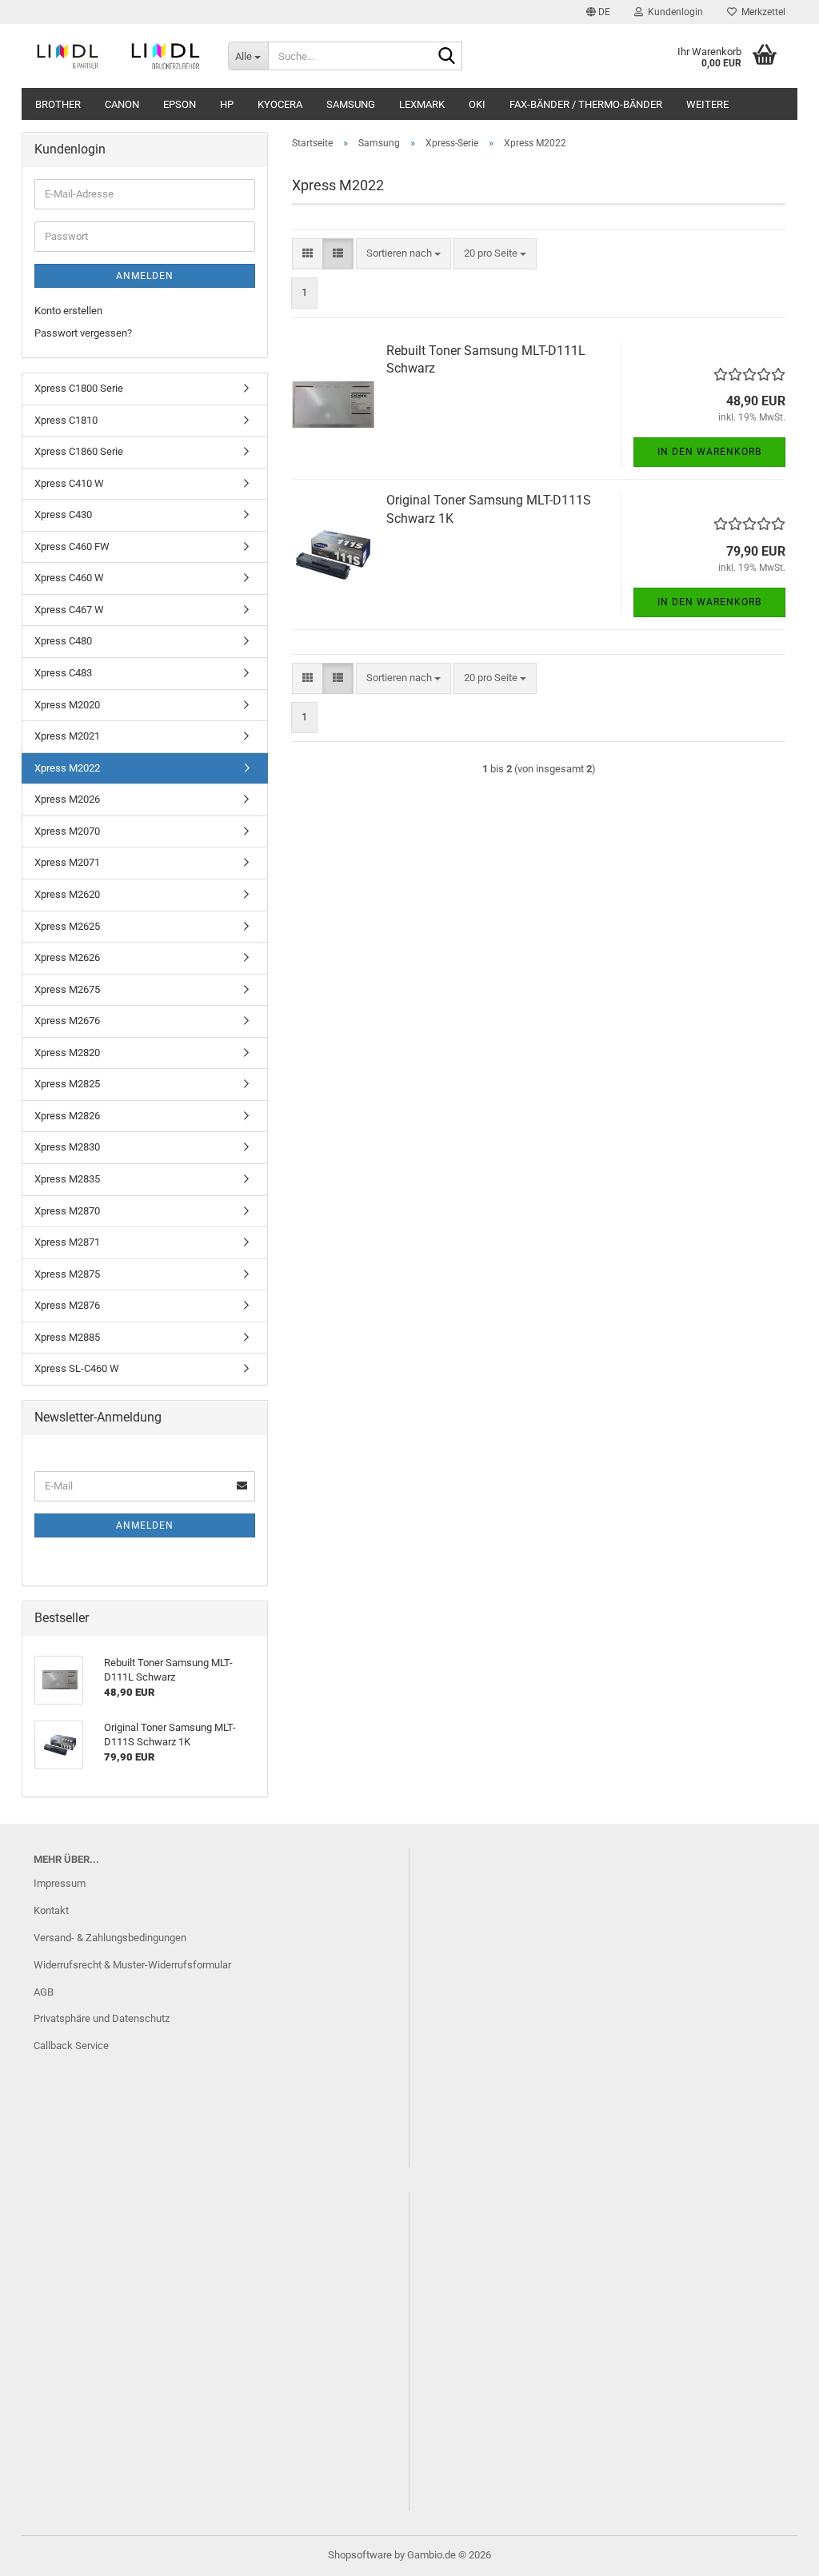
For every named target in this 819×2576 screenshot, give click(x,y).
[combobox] (404, 254)
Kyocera (280, 104)
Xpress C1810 (66, 420)
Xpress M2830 (67, 1147)
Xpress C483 (63, 673)
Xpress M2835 (67, 1179)
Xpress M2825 (67, 1084)
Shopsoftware (360, 2555)
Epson (180, 104)
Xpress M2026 (67, 799)
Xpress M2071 (67, 862)
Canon (122, 104)
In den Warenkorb (709, 452)
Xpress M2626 (67, 957)
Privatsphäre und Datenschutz (102, 2018)
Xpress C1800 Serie (79, 388)
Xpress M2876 (67, 1305)
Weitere (707, 104)
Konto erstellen (68, 311)
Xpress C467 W (69, 610)
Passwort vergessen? (83, 333)
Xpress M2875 (67, 1274)
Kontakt (51, 1910)
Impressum (60, 1883)
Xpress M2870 (67, 1211)
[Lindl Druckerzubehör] (119, 56)
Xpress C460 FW (72, 546)
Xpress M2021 (67, 736)
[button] (598, 12)
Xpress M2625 (67, 926)
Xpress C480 (63, 641)
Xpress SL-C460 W (77, 1368)
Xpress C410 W (69, 483)
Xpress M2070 (67, 831)
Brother (58, 104)
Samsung (351, 104)
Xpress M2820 (67, 1053)
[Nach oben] (775, 2552)
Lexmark (422, 104)
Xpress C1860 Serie (79, 451)
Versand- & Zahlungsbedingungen (110, 1938)
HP (227, 104)
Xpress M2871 (67, 1242)
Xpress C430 (63, 514)
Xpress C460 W (69, 578)
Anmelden (145, 276)
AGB (44, 1992)
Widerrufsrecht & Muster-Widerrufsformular (132, 1965)
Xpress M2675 (67, 989)
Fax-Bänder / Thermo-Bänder (586, 104)
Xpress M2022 (67, 768)
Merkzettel (761, 12)
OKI (477, 104)
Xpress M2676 (67, 1021)
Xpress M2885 (67, 1337)
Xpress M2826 (67, 1116)
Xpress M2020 (67, 705)
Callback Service (71, 2046)
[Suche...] (447, 57)
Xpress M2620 (67, 894)
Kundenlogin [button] (673, 12)
